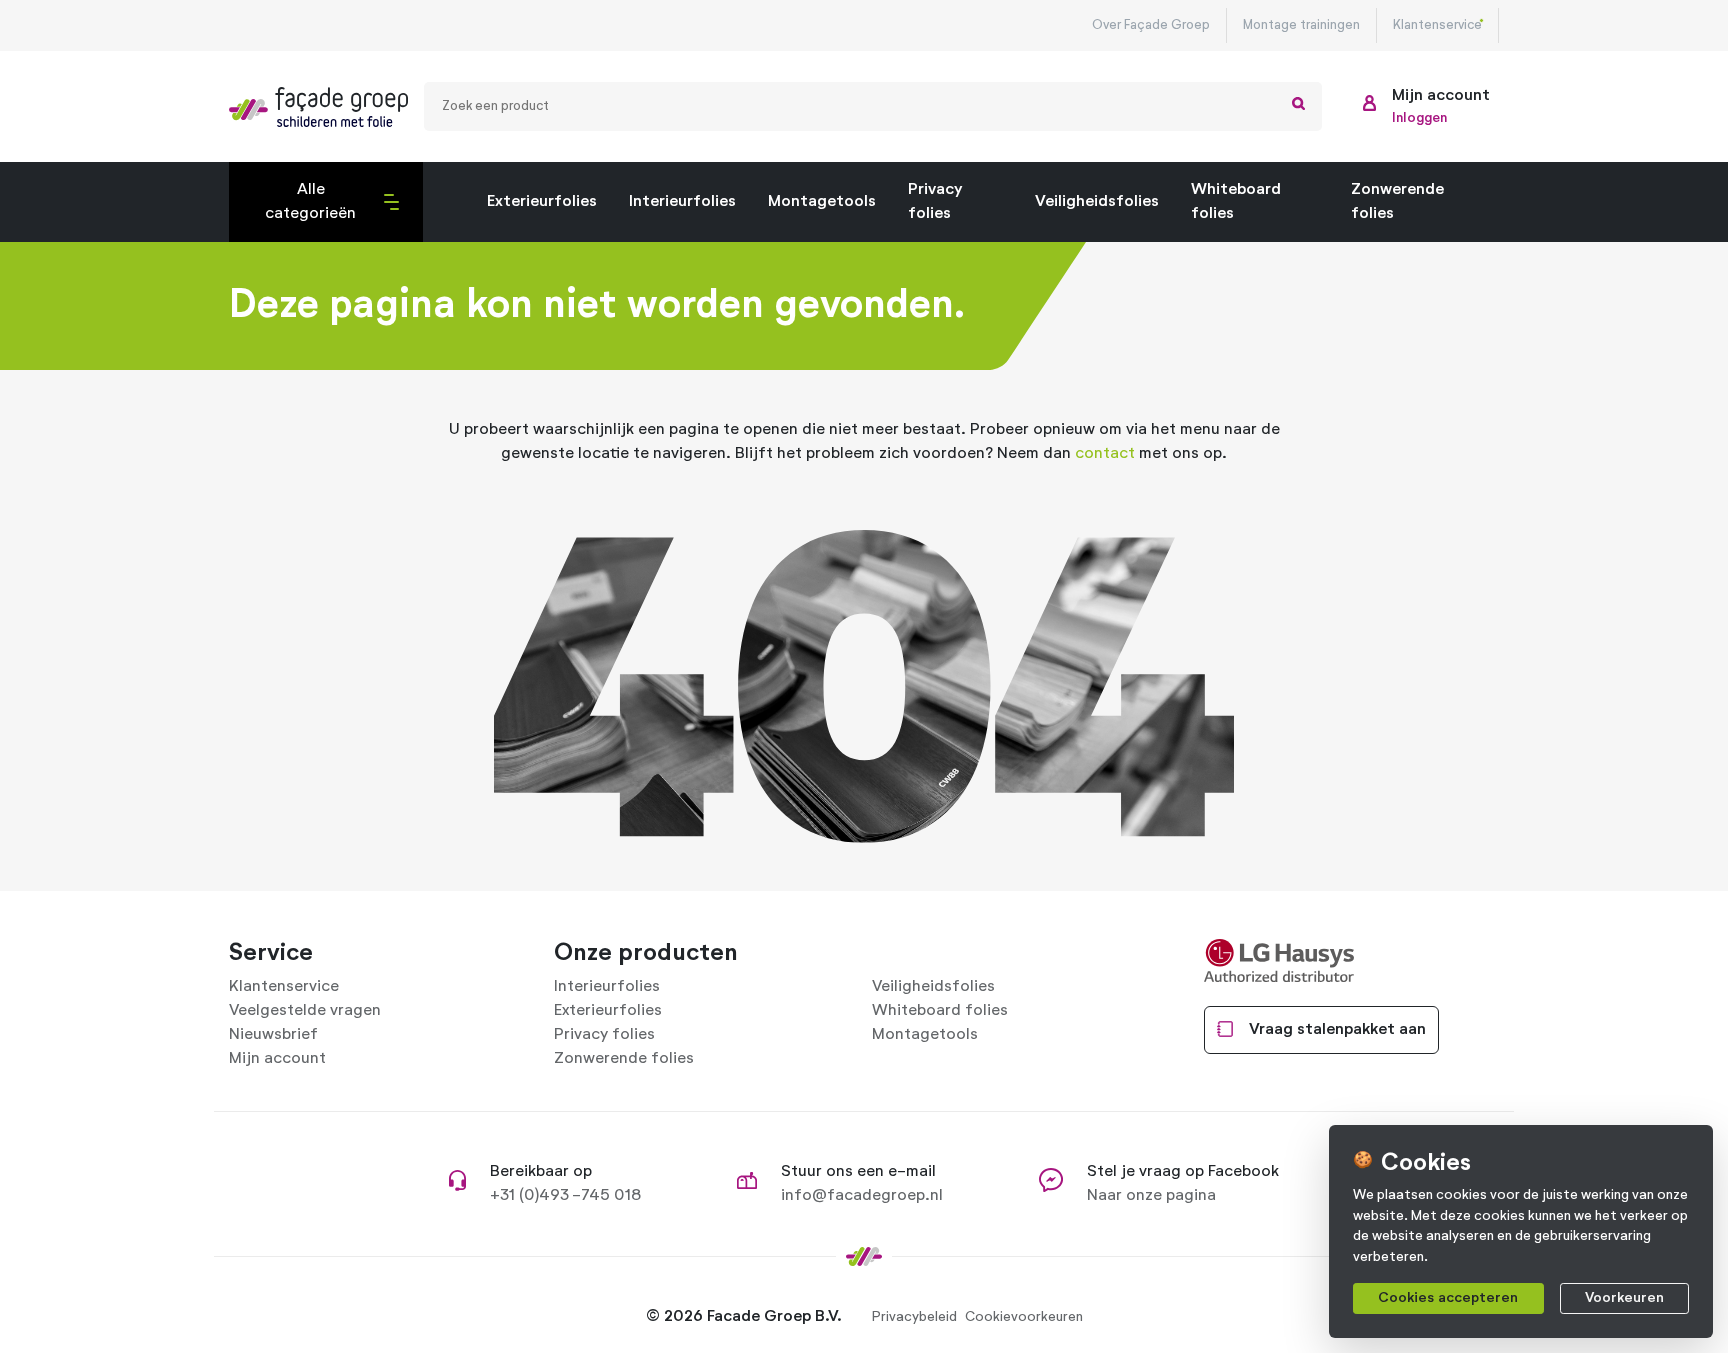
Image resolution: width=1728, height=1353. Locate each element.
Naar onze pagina (1151, 1196)
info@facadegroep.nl (862, 1196)
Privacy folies (935, 202)
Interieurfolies (682, 202)
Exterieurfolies (542, 202)
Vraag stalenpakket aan (1337, 1030)
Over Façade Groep (1151, 25)
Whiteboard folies (1236, 202)
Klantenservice (1437, 25)
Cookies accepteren (1448, 1298)
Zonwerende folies (1397, 202)
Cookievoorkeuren (1024, 1317)
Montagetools (822, 202)
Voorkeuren (1624, 1298)
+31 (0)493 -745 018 (565, 1196)
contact (1105, 454)
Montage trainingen (1301, 25)
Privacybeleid (914, 1317)
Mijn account (277, 1059)
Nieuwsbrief (273, 1035)
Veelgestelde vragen (305, 1011)
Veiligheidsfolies (1097, 202)
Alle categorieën (299, 212)
